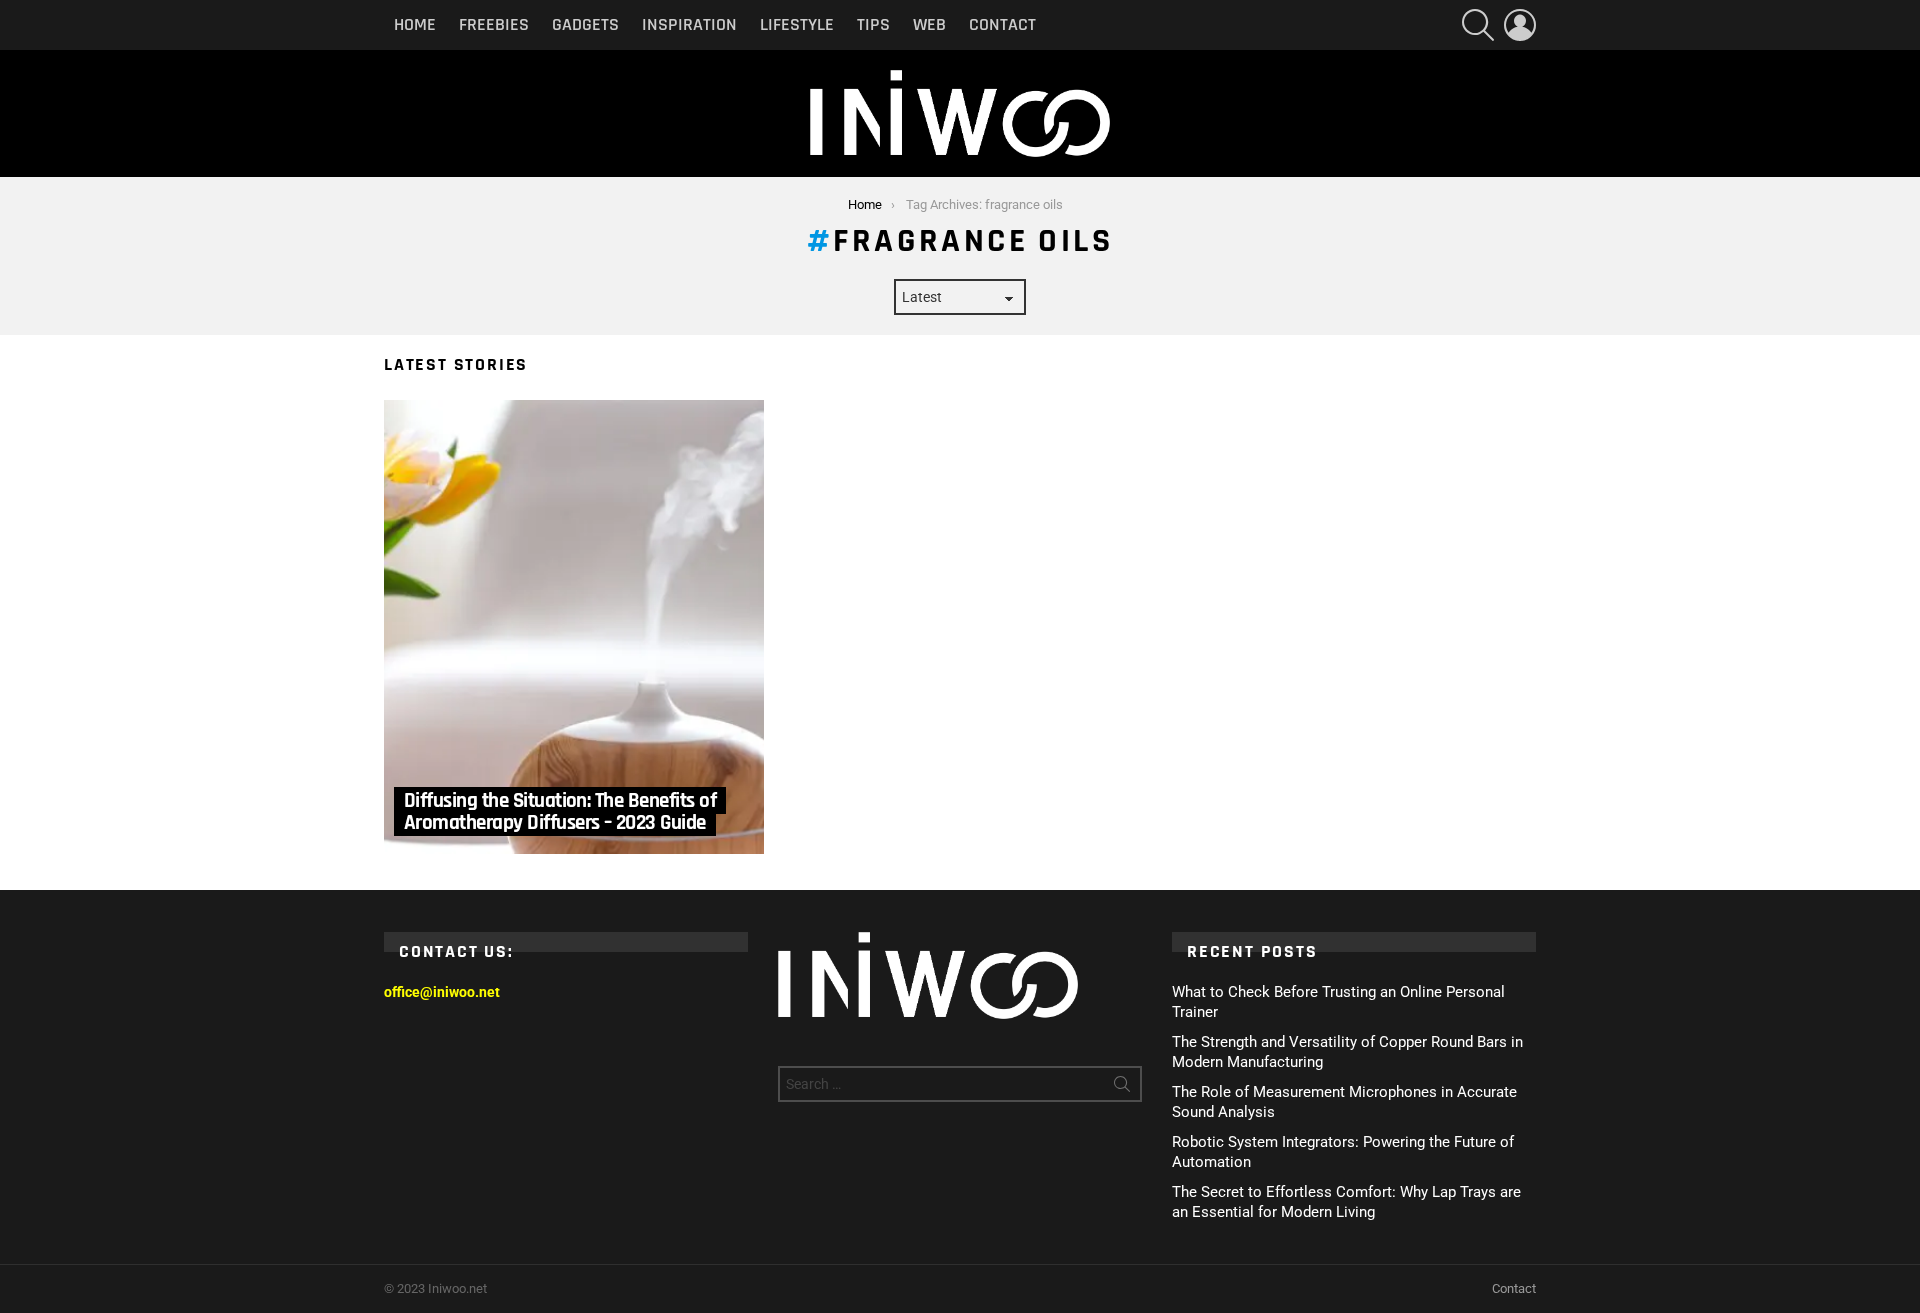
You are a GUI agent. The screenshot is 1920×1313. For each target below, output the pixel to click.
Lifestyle (797, 24)
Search (1122, 1088)
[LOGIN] (1520, 25)
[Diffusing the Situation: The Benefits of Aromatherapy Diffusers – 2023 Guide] (574, 627)
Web (929, 24)
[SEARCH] (1478, 25)
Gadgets (585, 24)
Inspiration (689, 24)
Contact (1002, 24)
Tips (873, 24)
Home (415, 24)
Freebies (494, 24)
